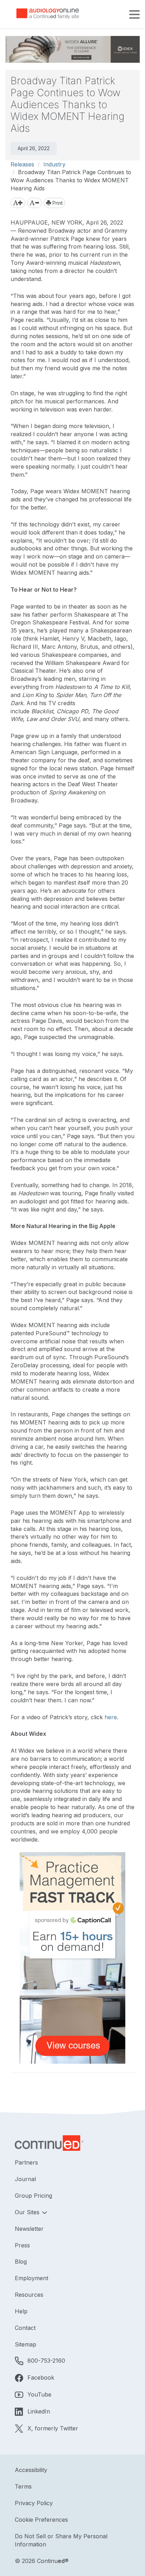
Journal (25, 2179)
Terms (23, 2486)
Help (21, 2311)
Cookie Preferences (41, 2520)
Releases (22, 164)
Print (57, 203)
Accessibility (31, 2470)
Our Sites (28, 2212)
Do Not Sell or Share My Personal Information (61, 2540)
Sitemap (26, 2344)
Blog (21, 2261)
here (111, 1717)
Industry (54, 164)
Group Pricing (33, 2196)
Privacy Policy (34, 2503)
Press (22, 2245)
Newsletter (29, 2229)
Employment (31, 2278)
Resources (29, 2295)
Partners (26, 2162)
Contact (25, 2328)
